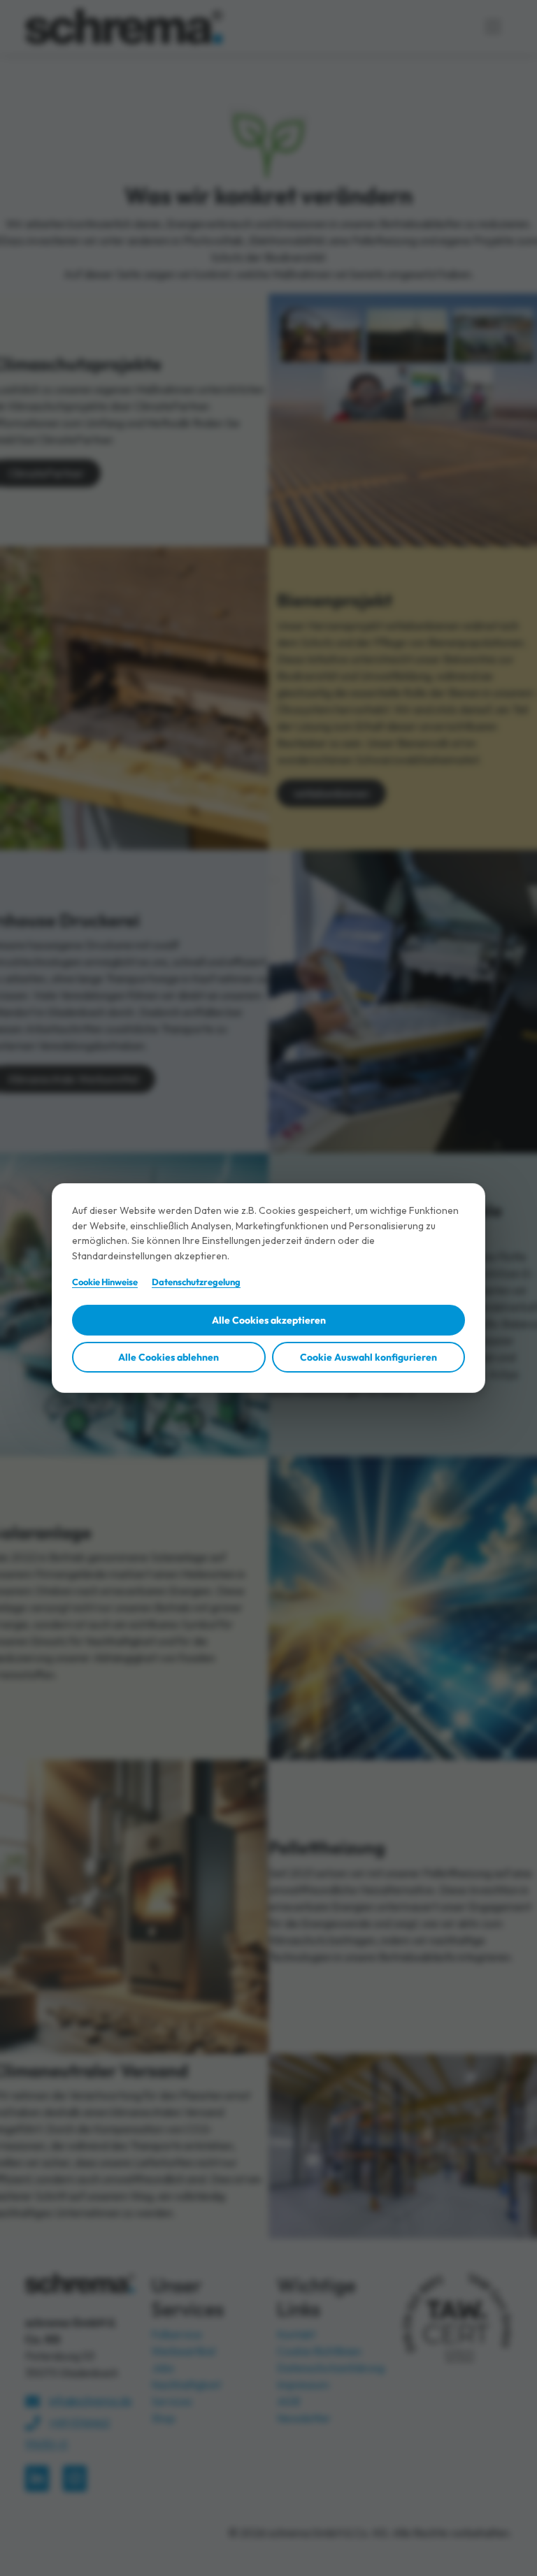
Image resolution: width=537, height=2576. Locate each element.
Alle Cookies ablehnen (169, 1357)
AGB (288, 2401)
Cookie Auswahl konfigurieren (368, 1357)
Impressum (303, 2385)
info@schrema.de (91, 2401)
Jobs (163, 2368)
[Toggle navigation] (493, 27)
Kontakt (296, 2334)
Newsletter (304, 2418)
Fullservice (177, 2334)
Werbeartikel (183, 2351)
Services (172, 2401)
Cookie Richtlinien (319, 2351)
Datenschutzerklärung (331, 2368)
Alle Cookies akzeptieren (269, 1320)
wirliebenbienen (331, 793)
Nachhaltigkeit (186, 2385)
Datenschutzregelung (196, 1282)
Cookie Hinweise (105, 1282)
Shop (163, 2418)
